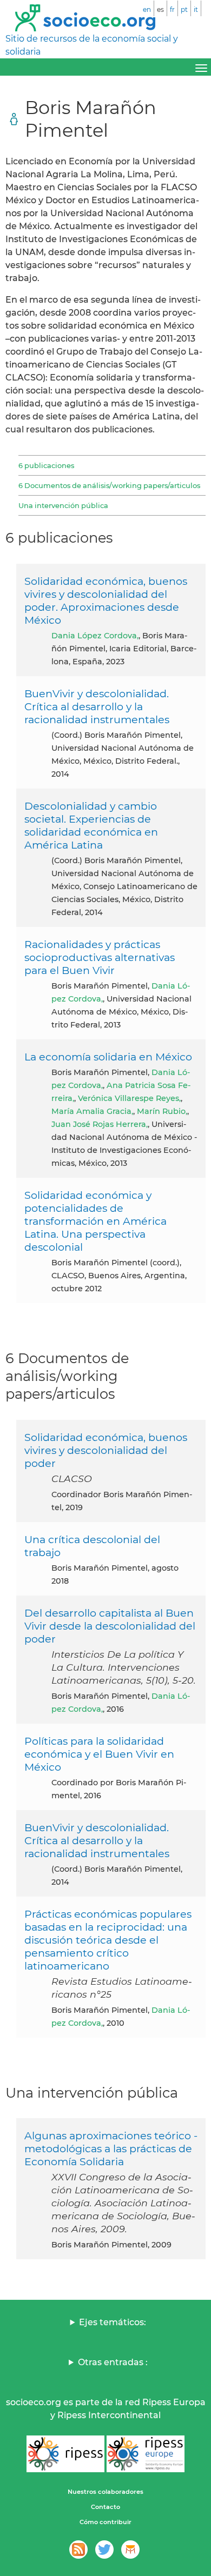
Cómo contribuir (105, 2522)
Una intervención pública (63, 505)
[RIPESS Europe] (146, 2454)
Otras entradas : (113, 2362)
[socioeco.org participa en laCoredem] (130, 2550)
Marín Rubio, (162, 1111)
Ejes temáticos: (113, 2322)
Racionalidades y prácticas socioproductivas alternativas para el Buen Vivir (100, 957)
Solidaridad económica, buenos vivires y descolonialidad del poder (106, 1450)
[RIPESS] (65, 2454)
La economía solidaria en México (108, 1057)
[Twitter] (104, 2550)
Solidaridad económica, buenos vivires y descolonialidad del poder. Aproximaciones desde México (106, 600)
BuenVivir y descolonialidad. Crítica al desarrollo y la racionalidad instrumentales (97, 706)
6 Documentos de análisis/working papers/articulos (109, 485)
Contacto (105, 2507)
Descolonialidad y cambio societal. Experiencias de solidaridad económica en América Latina (91, 825)
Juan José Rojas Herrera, (100, 1124)
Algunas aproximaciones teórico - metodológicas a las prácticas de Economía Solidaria (111, 2148)
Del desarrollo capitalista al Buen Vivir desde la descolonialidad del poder (110, 1626)
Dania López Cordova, (95, 636)
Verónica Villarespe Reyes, (129, 1098)
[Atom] (78, 2550)
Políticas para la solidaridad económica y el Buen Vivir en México (99, 1754)
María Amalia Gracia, (92, 1111)
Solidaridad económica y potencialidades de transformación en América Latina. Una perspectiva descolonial (95, 1221)
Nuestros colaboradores (105, 2492)
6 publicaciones (46, 465)
